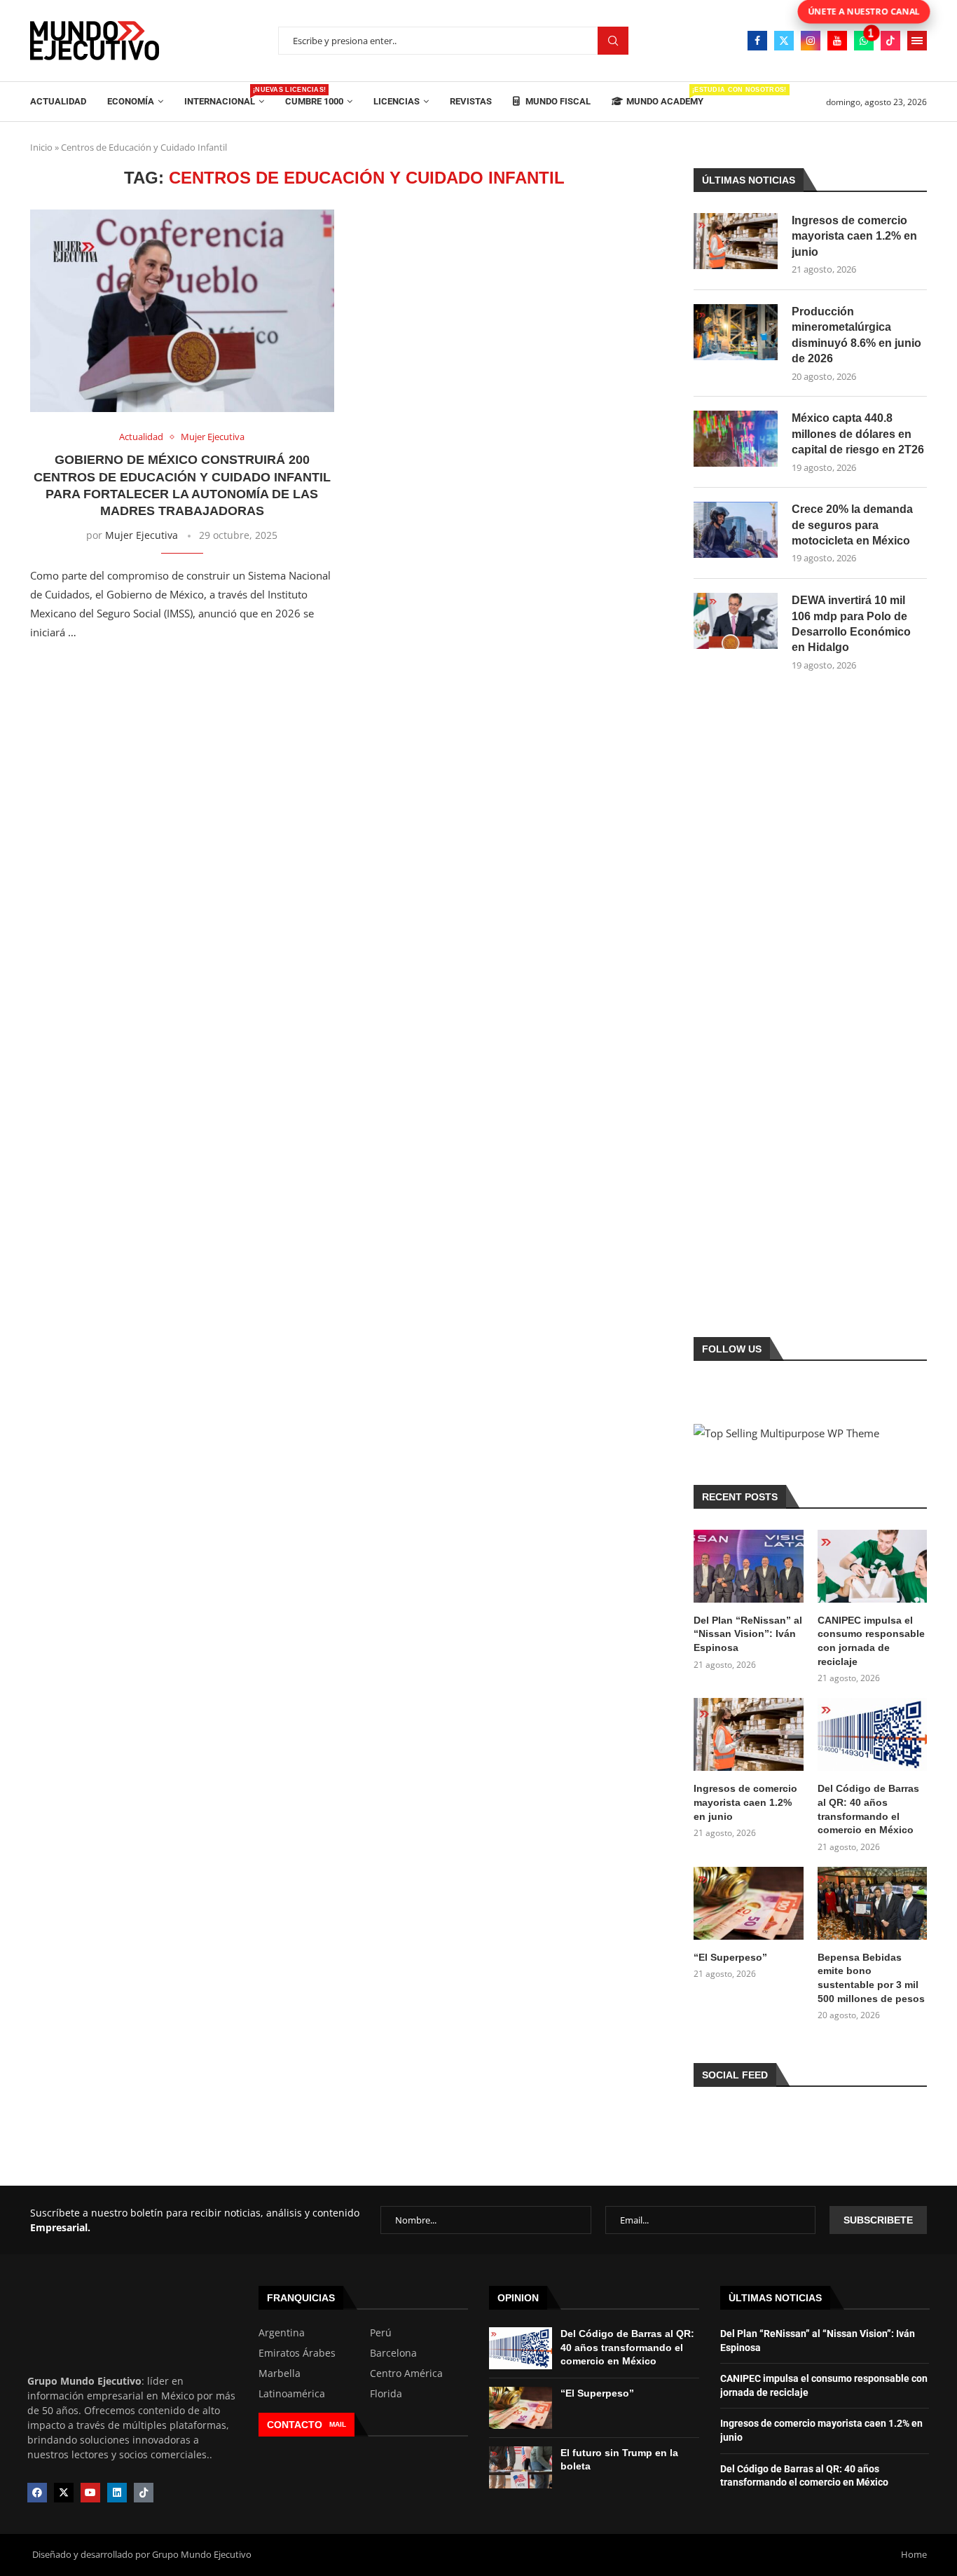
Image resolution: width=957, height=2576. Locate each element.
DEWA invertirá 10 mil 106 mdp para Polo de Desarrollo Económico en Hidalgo (851, 624)
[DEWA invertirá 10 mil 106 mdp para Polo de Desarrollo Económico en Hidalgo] (736, 621)
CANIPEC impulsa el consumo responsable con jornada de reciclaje (871, 1641)
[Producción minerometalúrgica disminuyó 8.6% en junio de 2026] (736, 332)
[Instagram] (811, 41)
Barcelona (393, 2353)
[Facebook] (757, 41)
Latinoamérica (292, 2394)
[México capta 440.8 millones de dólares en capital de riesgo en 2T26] (736, 439)
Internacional (224, 96)
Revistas (471, 101)
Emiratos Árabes (297, 2353)
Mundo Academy (665, 96)
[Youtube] (837, 41)
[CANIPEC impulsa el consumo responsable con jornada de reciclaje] (872, 1566)
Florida (386, 2394)
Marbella (280, 2373)
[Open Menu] (917, 41)
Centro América (406, 2373)
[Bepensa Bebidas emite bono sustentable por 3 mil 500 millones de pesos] (872, 1903)
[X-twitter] (64, 2493)
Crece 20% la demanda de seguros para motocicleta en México (852, 525)
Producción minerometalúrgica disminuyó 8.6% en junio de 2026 (856, 335)
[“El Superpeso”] (748, 1903)
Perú (381, 2333)
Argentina (282, 2333)
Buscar (613, 41)
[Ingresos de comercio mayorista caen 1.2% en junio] (736, 241)
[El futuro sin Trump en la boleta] (521, 2467)
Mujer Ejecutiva (142, 535)
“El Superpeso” (730, 1957)
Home (914, 2554)
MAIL (338, 2424)
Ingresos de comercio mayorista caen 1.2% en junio (854, 236)
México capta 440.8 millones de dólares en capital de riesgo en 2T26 (858, 434)
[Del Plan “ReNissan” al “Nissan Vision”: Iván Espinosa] (748, 1566)
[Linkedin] (117, 2493)
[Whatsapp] (864, 41)
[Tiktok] (890, 41)
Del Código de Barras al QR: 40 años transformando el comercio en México (868, 1809)
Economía (131, 101)
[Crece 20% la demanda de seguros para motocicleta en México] (736, 530)
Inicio (41, 147)
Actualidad (58, 101)
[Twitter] (784, 41)
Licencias (397, 101)
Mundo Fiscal (557, 101)
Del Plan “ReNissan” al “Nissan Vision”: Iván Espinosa (748, 1634)
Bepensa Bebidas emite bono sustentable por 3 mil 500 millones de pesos (871, 1978)
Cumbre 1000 (314, 101)
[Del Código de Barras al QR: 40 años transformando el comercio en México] (872, 1734)
